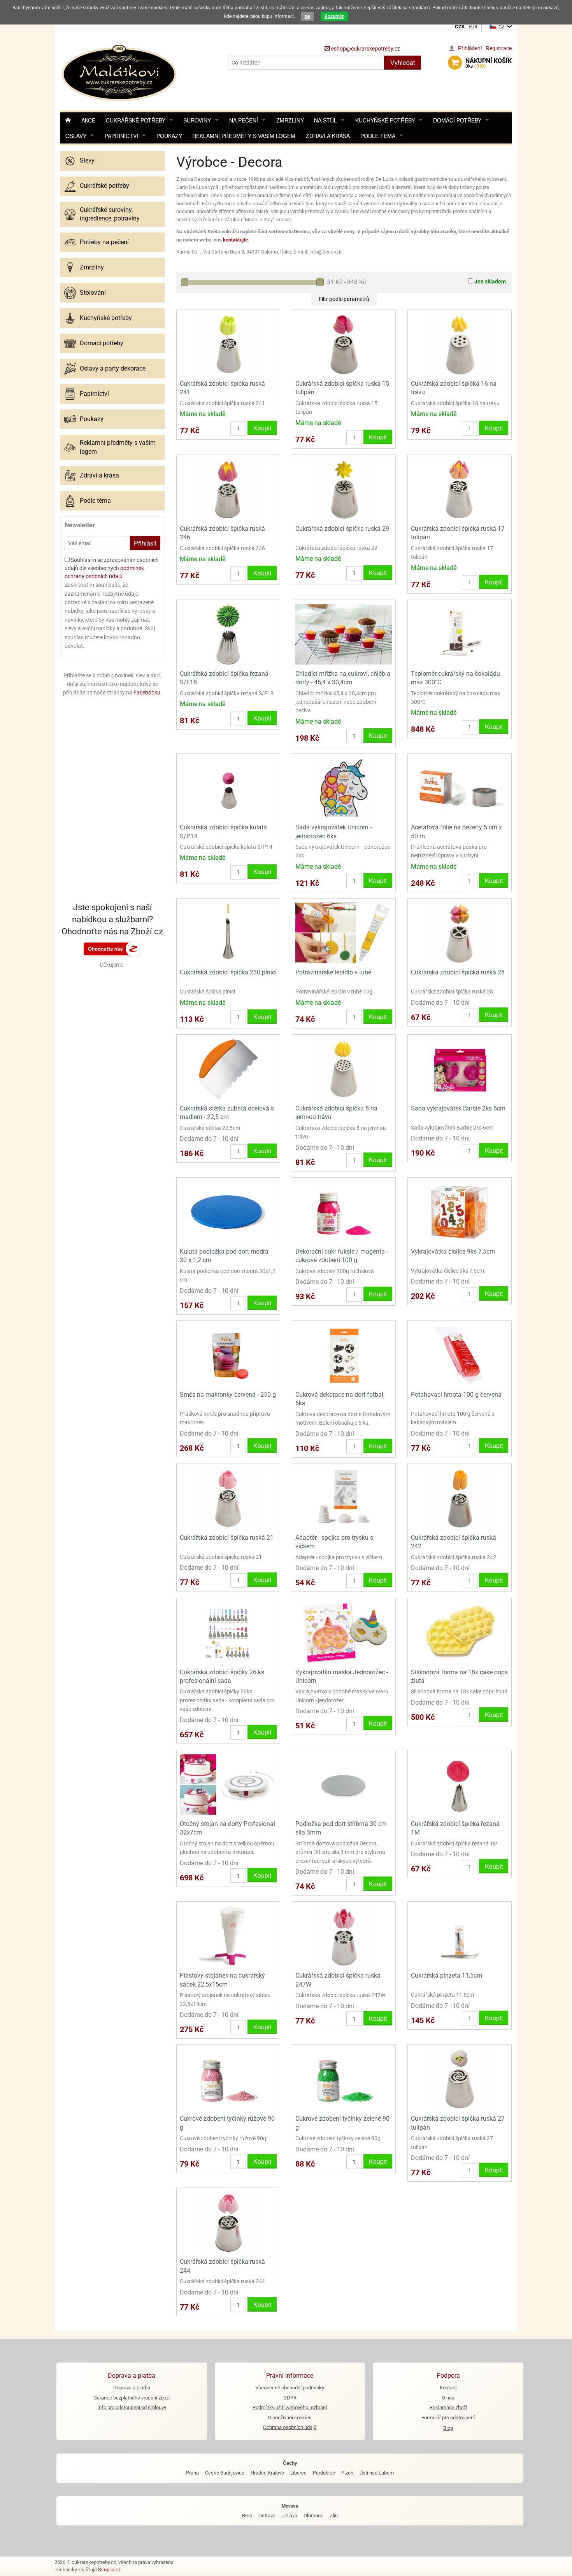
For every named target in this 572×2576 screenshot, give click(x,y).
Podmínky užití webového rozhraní (290, 2407)
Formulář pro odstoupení (448, 2418)
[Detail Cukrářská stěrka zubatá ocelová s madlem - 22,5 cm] (228, 1069)
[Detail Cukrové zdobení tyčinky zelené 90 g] (344, 2079)
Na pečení (244, 120)
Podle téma (378, 136)
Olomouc (313, 2516)
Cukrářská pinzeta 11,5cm (447, 1975)
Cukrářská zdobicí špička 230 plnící (228, 972)
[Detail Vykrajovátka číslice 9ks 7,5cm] (459, 1212)
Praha (192, 2473)
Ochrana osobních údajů (290, 2427)
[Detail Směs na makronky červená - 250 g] (228, 1355)
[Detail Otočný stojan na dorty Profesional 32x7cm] (228, 1784)
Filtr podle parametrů (344, 299)
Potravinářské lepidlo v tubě (333, 972)
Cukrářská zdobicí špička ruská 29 (342, 529)
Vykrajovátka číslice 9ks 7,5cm (453, 1251)
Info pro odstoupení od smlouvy (132, 2407)
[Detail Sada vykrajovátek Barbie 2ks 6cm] (459, 1069)
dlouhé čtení (481, 8)
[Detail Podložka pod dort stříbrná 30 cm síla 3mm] (344, 1784)
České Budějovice (225, 2473)
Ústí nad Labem (377, 2473)
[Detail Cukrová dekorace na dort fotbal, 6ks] (344, 1355)
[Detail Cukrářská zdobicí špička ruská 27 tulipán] (459, 2079)
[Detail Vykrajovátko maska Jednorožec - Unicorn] (344, 1632)
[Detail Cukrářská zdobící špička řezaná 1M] (459, 1784)
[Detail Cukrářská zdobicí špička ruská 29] (344, 489)
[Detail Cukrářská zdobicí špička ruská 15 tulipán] (344, 344)
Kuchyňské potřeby (385, 120)
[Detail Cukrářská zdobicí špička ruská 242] (459, 1498)
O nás (448, 2398)
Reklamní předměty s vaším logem (244, 136)
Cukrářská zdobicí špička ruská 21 (227, 1538)
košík (489, 63)
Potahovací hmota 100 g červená (456, 1395)
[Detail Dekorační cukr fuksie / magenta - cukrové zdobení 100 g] (344, 1212)
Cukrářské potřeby (136, 120)
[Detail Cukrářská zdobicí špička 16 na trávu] (459, 344)
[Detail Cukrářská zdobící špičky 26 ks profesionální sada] (228, 1632)
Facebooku (147, 693)
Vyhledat (403, 62)
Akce (88, 120)
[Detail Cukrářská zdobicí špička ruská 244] (228, 2222)
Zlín (334, 2516)
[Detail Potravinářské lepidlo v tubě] (344, 933)
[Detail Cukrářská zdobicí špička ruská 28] (459, 933)
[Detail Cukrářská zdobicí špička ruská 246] (228, 489)
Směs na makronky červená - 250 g (228, 1395)
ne (307, 16)
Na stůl (325, 120)
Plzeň (347, 2473)
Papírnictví (121, 136)
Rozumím (334, 16)
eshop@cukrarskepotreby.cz (365, 49)
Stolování (93, 293)
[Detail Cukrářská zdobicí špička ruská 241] (228, 344)
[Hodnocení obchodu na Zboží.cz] (112, 948)
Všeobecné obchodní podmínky (290, 2388)
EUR (473, 27)
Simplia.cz (109, 2570)
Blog (448, 2428)
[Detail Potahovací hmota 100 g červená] (459, 1355)
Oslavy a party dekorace (113, 368)
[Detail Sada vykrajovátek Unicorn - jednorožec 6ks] (344, 788)
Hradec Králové (267, 2473)
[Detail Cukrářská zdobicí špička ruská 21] (228, 1498)
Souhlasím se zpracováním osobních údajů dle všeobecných (112, 568)
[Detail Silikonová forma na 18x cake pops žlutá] (459, 1632)
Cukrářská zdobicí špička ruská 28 (458, 972)
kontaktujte (235, 240)
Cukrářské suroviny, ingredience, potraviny (110, 214)
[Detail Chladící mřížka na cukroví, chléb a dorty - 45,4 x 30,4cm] (344, 634)
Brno (247, 2516)
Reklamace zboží (448, 2407)
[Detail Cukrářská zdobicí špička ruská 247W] (344, 1936)
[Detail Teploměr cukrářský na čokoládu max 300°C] (459, 634)
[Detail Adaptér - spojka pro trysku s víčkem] (344, 1498)
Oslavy (76, 136)
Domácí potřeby (457, 120)
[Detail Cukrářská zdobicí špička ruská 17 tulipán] (459, 489)
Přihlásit (145, 543)
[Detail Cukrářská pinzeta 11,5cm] (459, 1936)
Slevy (87, 160)
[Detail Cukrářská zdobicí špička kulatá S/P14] (228, 788)
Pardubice (324, 2473)
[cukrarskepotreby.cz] (120, 72)
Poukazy (169, 136)
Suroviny (197, 120)
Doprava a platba (132, 2388)
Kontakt (448, 2388)
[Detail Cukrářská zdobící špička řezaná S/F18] (228, 634)
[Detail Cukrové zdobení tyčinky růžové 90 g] (228, 2079)
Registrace (499, 48)
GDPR (290, 2398)
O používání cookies (290, 2418)
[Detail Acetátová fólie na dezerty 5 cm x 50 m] (459, 788)
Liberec (298, 2473)
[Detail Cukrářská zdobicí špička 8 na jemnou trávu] (344, 1069)
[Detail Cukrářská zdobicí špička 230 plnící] (228, 933)
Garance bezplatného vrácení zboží (132, 2398)
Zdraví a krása (328, 136)
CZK (460, 27)
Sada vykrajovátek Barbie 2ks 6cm (458, 1108)
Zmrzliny (290, 120)
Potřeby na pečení (104, 242)
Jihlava (290, 2516)
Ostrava (267, 2516)
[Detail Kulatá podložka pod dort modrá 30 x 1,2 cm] (228, 1212)
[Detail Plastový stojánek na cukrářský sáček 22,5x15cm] (228, 1936)
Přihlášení (470, 48)
